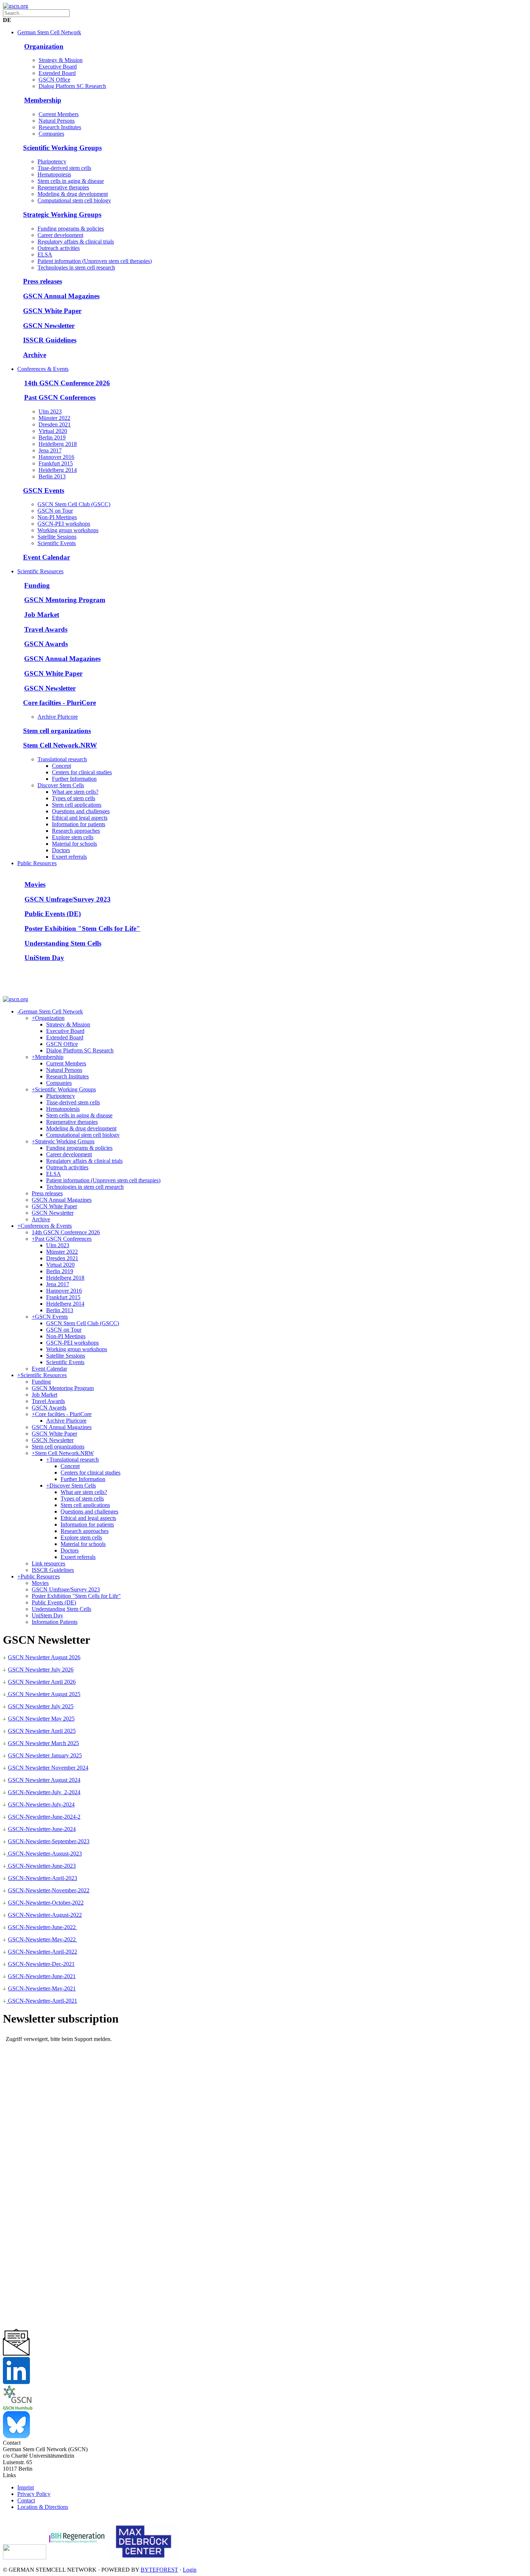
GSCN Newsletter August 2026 (44, 1657)
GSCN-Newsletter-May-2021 (42, 1988)
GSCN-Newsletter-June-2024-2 (44, 1817)
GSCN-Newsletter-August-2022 (45, 1915)
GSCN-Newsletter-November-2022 (49, 1890)
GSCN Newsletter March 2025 (43, 1743)
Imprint (26, 2487)
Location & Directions (43, 2507)
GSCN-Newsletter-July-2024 (41, 1804)
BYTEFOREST (159, 2570)
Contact (26, 2500)
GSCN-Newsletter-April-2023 (43, 1878)
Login (190, 2570)
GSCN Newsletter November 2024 (48, 1768)
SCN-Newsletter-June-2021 (44, 1976)
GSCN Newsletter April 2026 (42, 1682)
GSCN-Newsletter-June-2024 (42, 1829)
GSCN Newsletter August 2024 (44, 1780)
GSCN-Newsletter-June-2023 (41, 1866)
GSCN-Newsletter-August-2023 (44, 1854)
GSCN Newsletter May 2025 (41, 1719)
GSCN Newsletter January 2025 (45, 1755)
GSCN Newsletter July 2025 (41, 1706)
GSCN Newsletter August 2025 (43, 1694)
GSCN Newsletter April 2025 (42, 1731)
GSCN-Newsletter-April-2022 (43, 1952)
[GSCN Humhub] (18, 2408)
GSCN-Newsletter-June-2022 (43, 1927)
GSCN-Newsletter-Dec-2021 (41, 1964)
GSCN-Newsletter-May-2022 (43, 1939)
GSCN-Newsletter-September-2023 (49, 1841)
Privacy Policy (34, 2494)
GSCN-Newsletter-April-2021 (42, 2001)
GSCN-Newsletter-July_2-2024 (44, 1792)
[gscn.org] (16, 6)
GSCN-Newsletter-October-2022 (46, 1903)
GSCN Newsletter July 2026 (41, 1670)
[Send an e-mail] (16, 2354)
